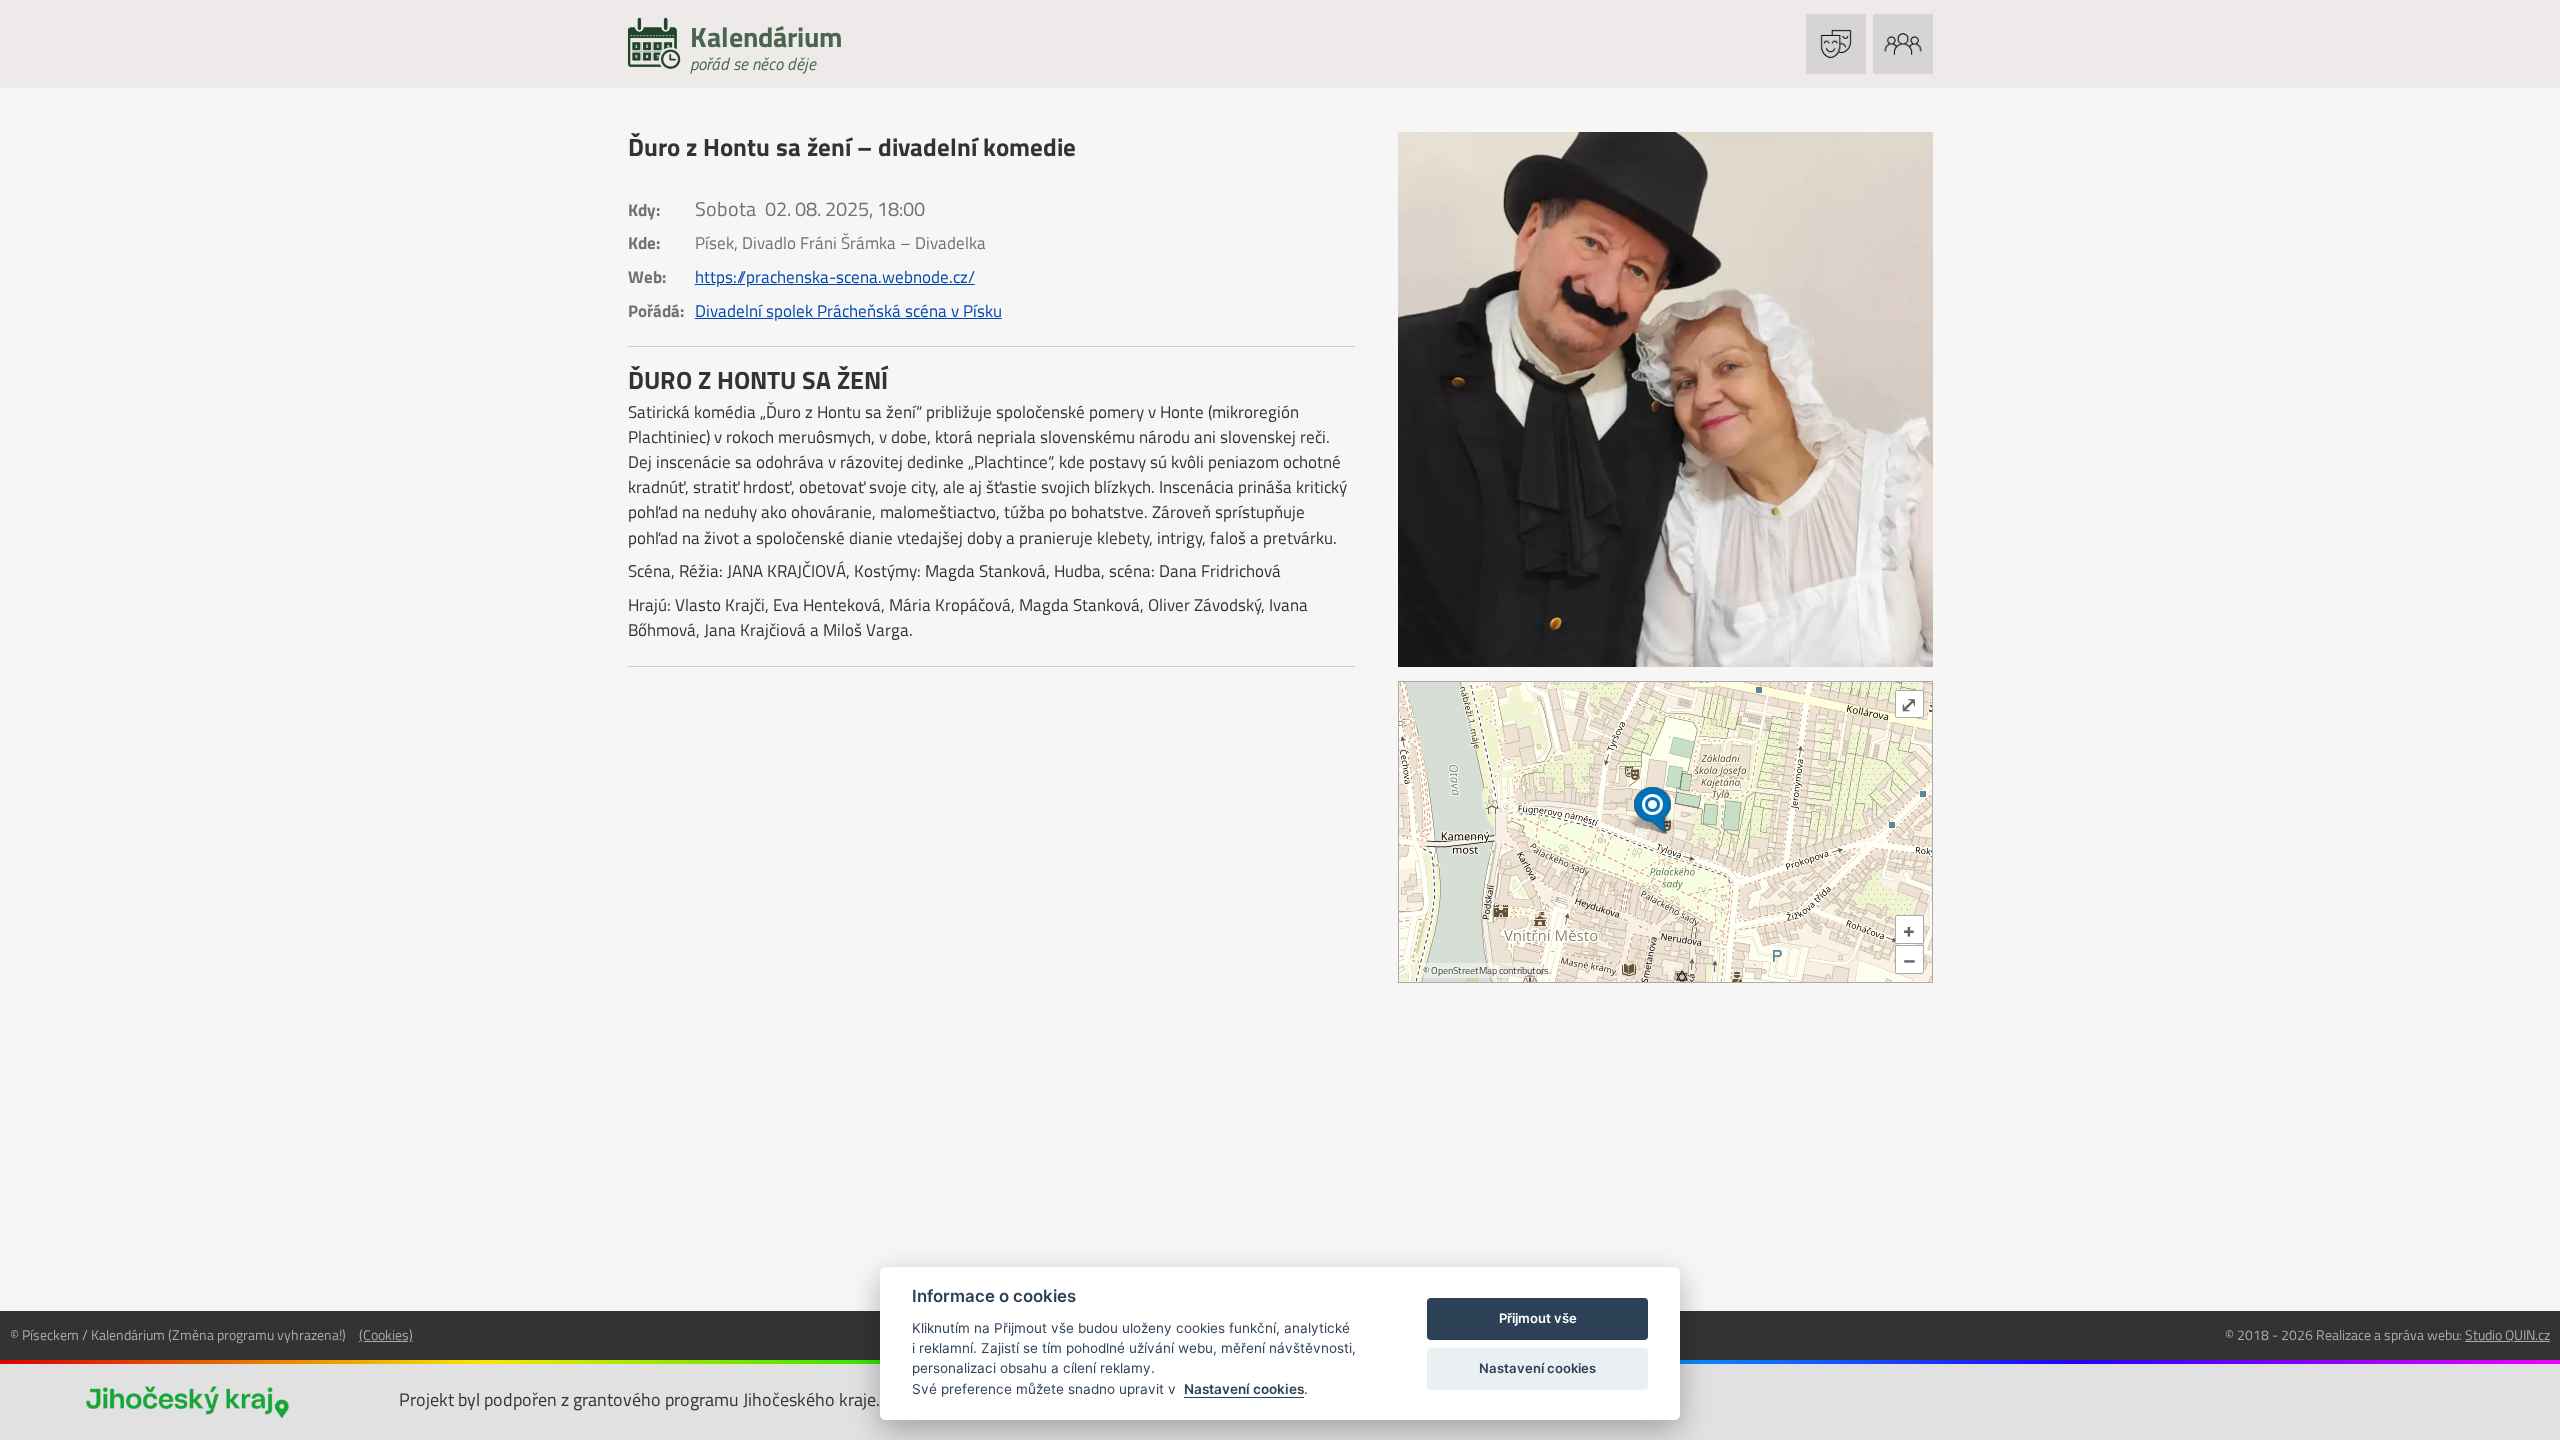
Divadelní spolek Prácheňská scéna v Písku (848, 311)
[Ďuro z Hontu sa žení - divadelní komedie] (1665, 399)
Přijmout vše (1538, 1318)
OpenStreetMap (1464, 970)
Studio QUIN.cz (2507, 1334)
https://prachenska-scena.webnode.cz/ (835, 277)
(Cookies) (386, 1334)
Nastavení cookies (1244, 1389)
